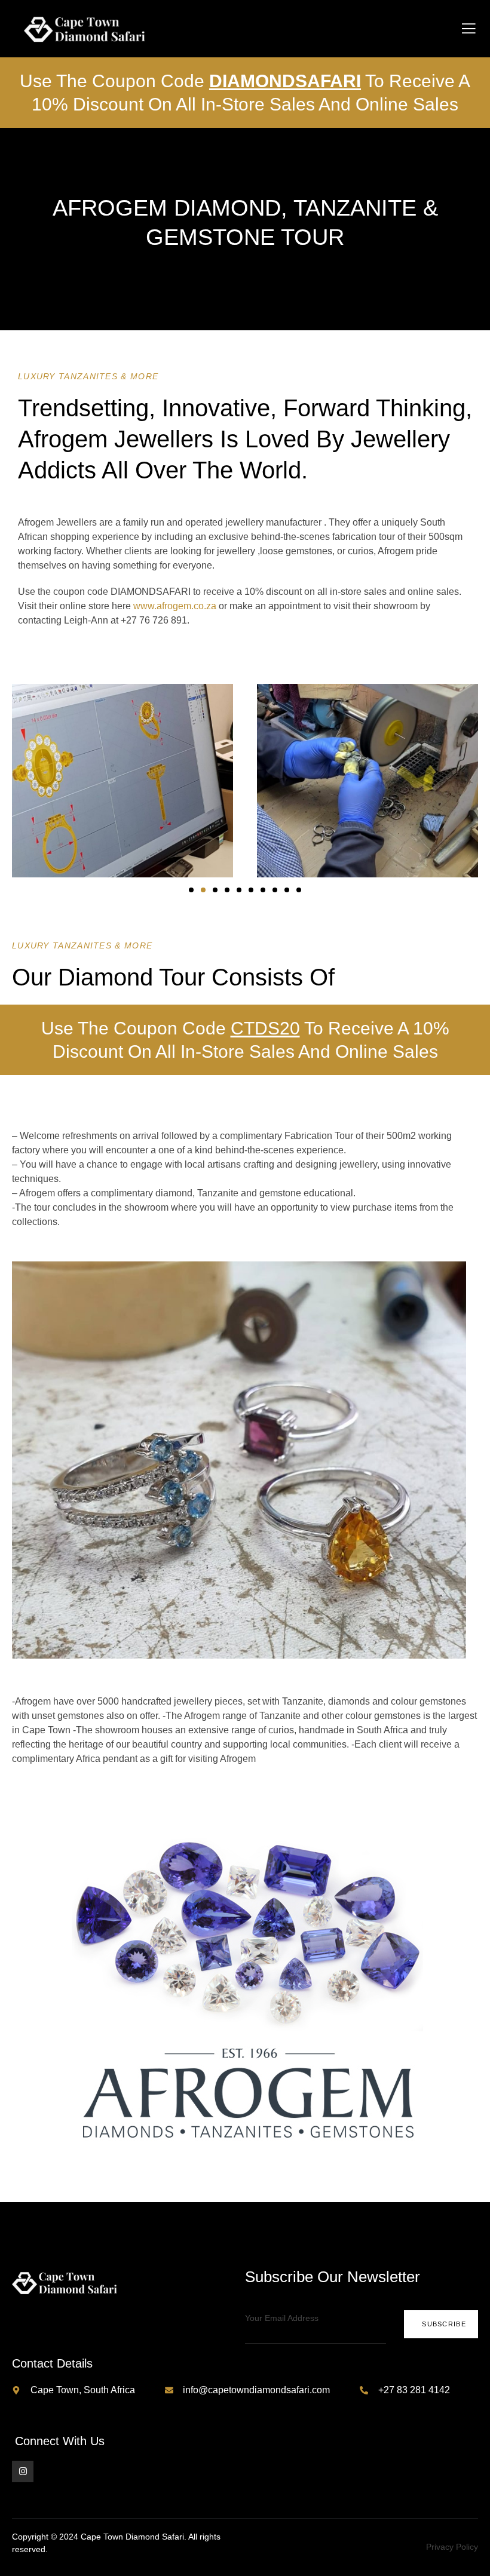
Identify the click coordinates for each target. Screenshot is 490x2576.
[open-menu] (469, 29)
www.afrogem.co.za (175, 606)
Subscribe (444, 2324)
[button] (191, 890)
